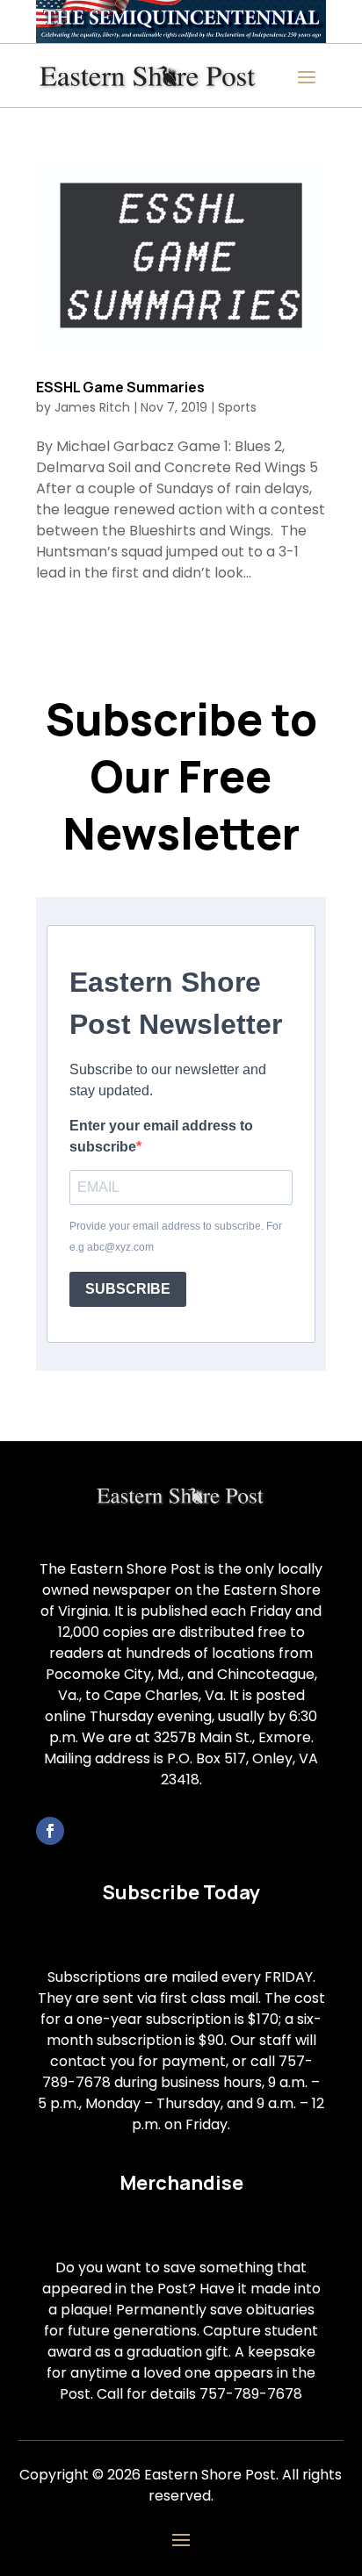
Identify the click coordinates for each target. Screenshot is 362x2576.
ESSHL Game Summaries (120, 387)
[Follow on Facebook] (50, 1831)
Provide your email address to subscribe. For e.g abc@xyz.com (176, 1237)
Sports (237, 407)
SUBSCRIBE (128, 1289)
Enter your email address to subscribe (161, 1136)
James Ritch (92, 407)
